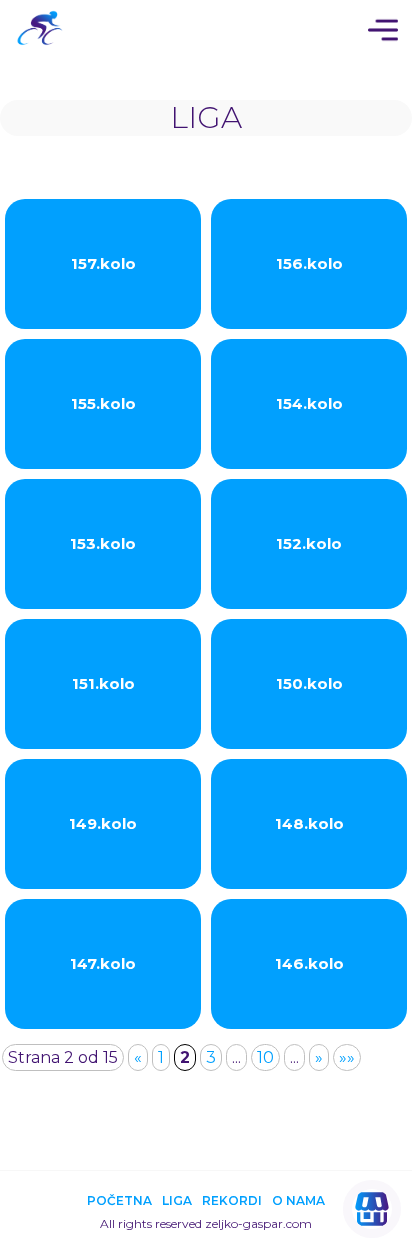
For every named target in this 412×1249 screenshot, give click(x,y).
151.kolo (103, 683)
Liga (177, 1200)
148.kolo (309, 823)
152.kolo (309, 543)
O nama (298, 1200)
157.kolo (103, 263)
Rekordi (232, 1200)
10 (265, 1057)
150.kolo (309, 683)
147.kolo (103, 963)
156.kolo (309, 263)
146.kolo (309, 963)
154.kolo (309, 403)
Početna (119, 1200)
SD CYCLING (45, 30)
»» (347, 1057)
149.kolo (103, 823)
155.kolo (103, 403)
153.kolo (103, 543)
